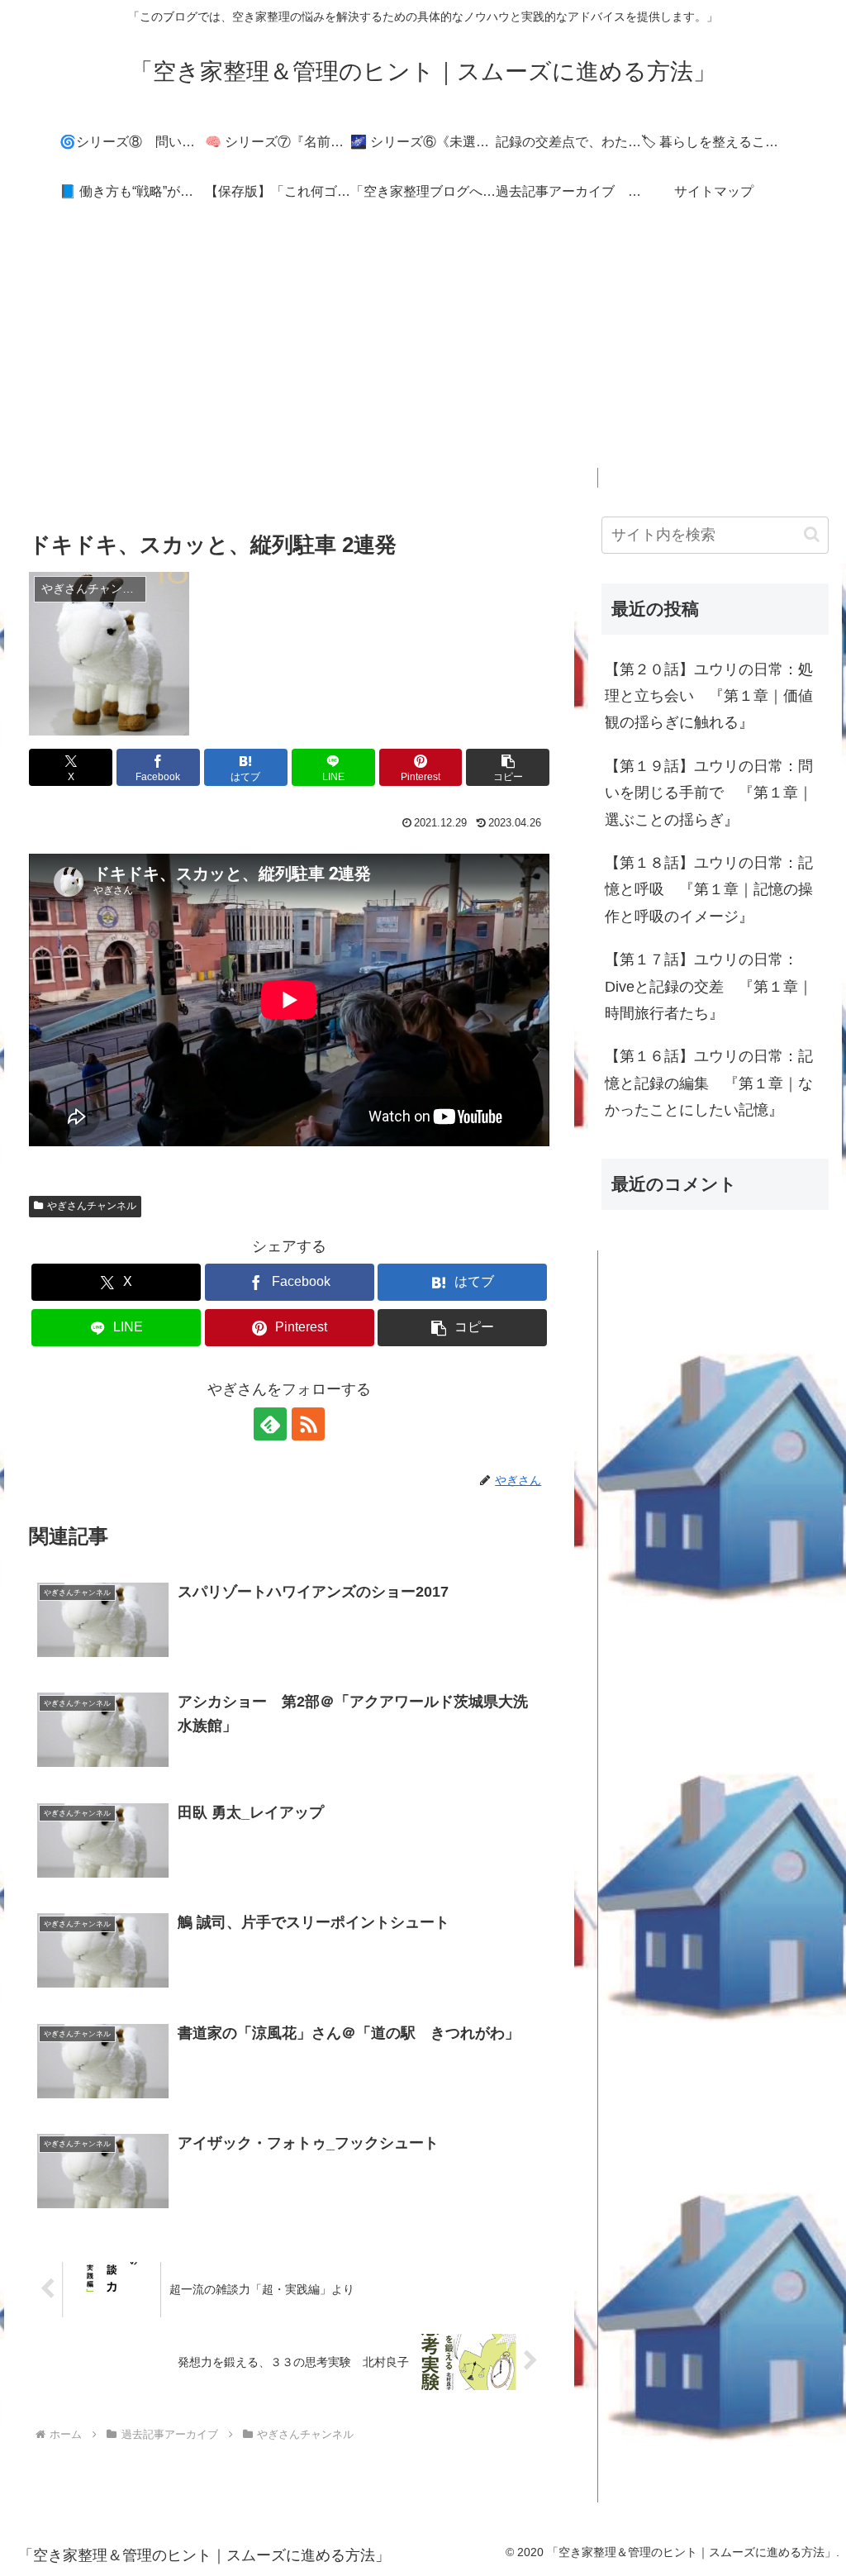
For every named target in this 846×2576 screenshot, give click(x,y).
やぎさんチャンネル (92, 1206)
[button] (508, 767)
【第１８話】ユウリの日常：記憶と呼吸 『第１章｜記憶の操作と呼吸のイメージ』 (709, 890)
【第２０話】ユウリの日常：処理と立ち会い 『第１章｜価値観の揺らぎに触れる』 (709, 696)
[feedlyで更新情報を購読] (270, 1424)
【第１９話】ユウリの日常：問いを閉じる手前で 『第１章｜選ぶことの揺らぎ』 (709, 793)
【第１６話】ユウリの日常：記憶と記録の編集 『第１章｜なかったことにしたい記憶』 (709, 1083)
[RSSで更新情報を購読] (308, 1424)
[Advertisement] (423, 352)
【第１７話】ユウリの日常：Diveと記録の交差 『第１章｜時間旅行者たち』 (709, 986)
